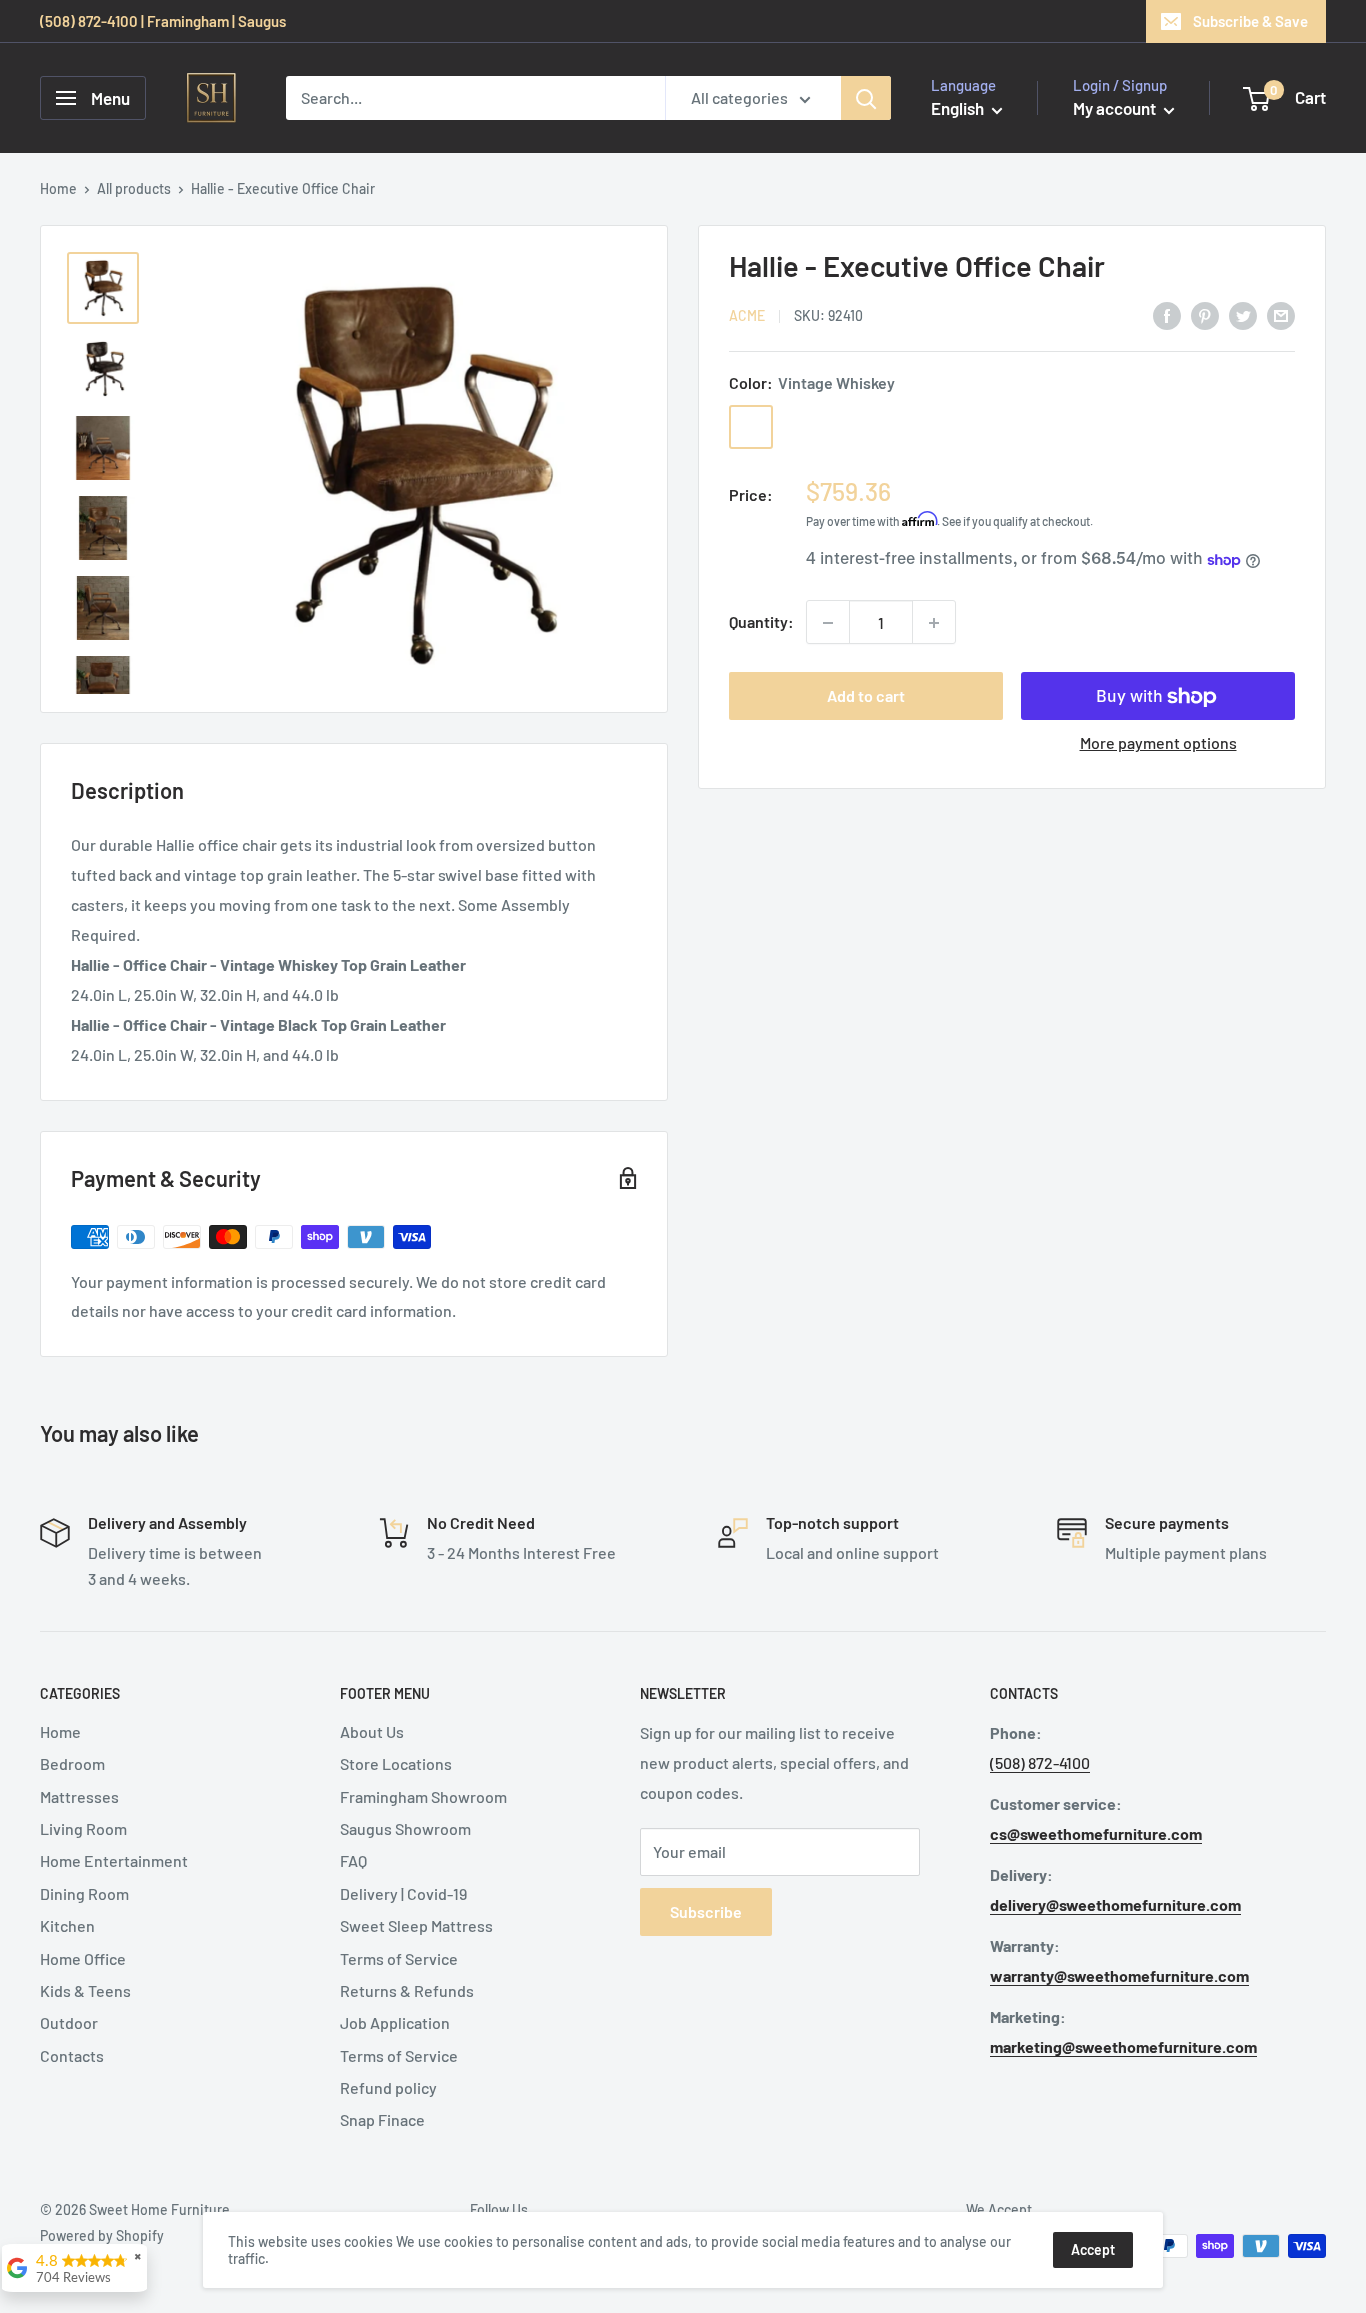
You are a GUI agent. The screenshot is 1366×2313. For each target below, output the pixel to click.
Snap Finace (382, 2119)
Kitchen (67, 1925)
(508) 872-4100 (1040, 1762)
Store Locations (396, 1763)
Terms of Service (399, 1958)
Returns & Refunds (407, 1990)
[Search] (866, 98)
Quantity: (761, 622)
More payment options (1158, 743)
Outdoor (69, 2022)
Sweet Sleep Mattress (416, 1925)
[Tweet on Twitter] (1243, 314)
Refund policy (388, 2087)
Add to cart (866, 696)
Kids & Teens (85, 1990)
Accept (1093, 2249)
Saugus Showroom (405, 1828)
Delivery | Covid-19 (403, 1893)
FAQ (353, 1860)
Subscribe (706, 1911)
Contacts (72, 2055)
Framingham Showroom (423, 1796)
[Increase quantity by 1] (934, 623)
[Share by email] (1281, 314)
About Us (372, 1731)
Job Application (395, 2022)
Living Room (83, 1828)
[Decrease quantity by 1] (828, 623)
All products (134, 188)
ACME (747, 316)
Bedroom (72, 1763)
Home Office (83, 1958)
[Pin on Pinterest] (1205, 314)
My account (1116, 108)
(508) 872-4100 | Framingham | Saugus (163, 21)
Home (58, 188)
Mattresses (79, 1796)
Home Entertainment (114, 1860)
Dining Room (84, 1893)
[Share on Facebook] (1167, 314)
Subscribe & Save (1250, 21)
